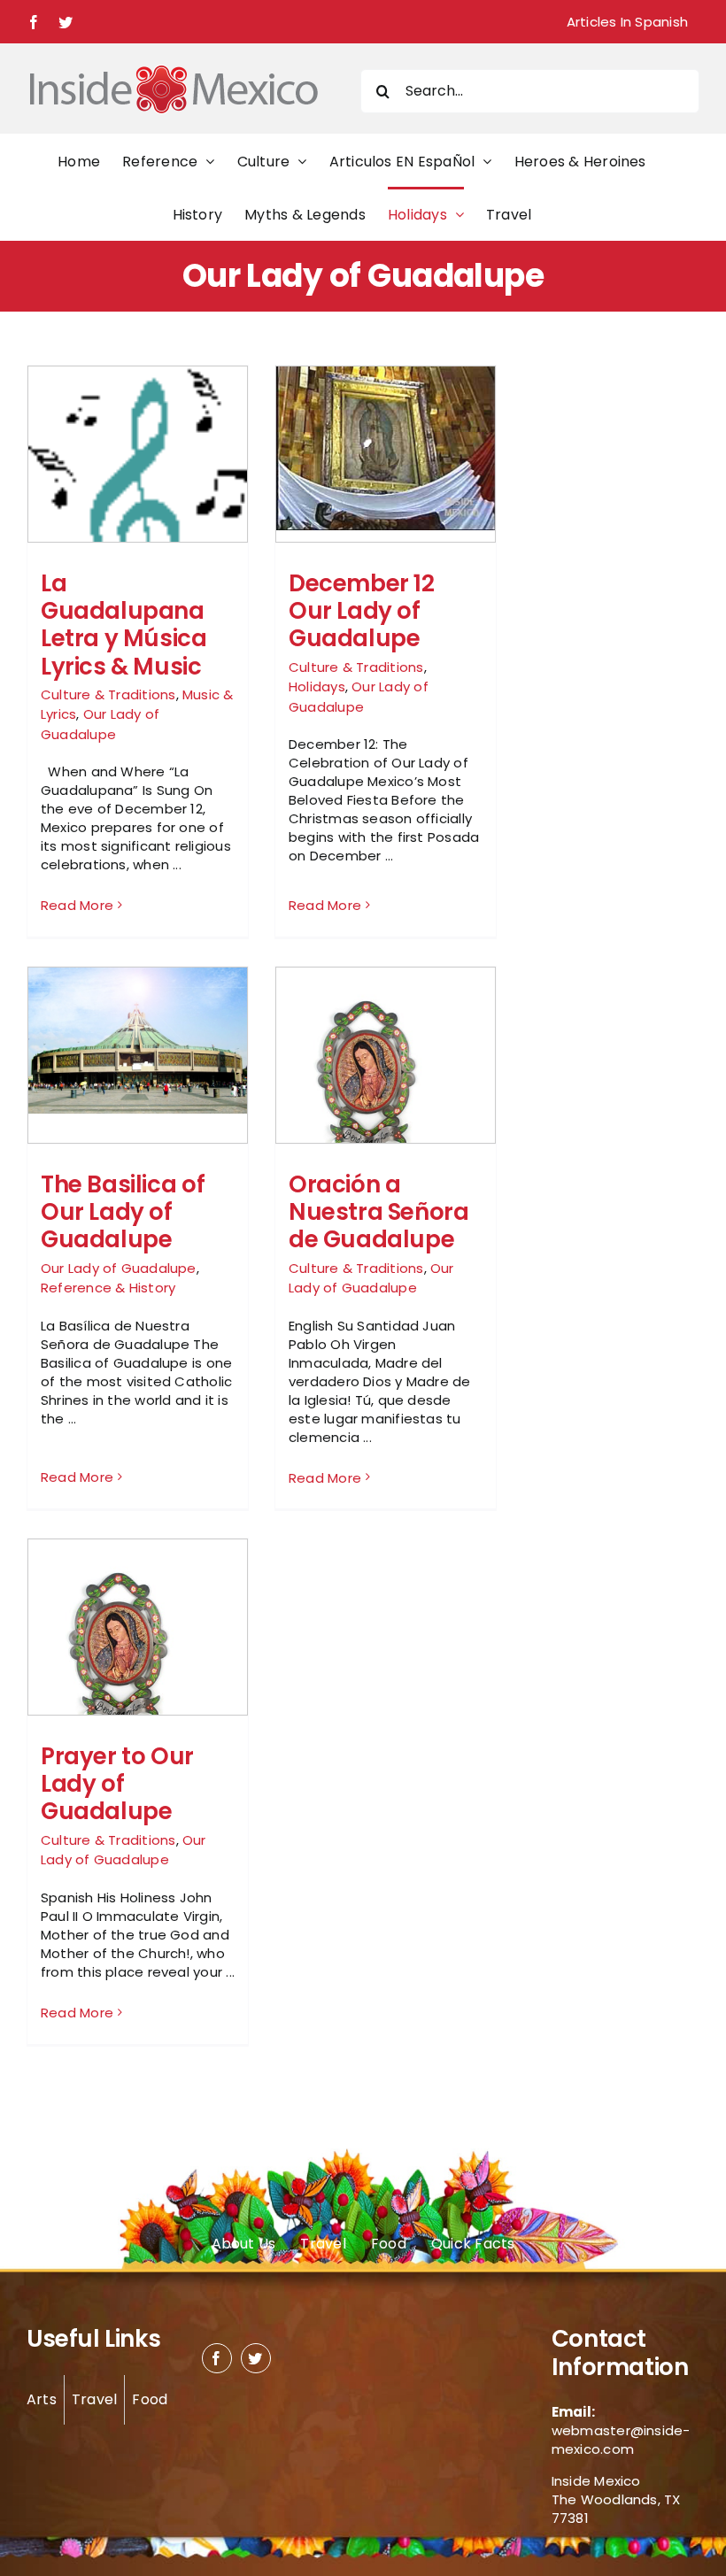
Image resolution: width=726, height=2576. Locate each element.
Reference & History (108, 1288)
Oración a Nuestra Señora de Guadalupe (379, 1212)
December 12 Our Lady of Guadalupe (362, 611)
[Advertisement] (609, 630)
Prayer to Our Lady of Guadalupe (117, 1784)
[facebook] (217, 2358)
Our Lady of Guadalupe (100, 724)
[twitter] (256, 2358)
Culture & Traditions (108, 694)
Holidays (317, 686)
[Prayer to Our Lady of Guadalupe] (138, 1639)
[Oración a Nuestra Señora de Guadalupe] (386, 1067)
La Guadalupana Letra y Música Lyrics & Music (124, 625)
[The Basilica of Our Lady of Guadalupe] (138, 1041)
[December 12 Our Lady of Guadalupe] (386, 448)
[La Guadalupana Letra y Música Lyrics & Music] (138, 497)
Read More (77, 905)
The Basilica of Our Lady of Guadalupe (123, 1212)
